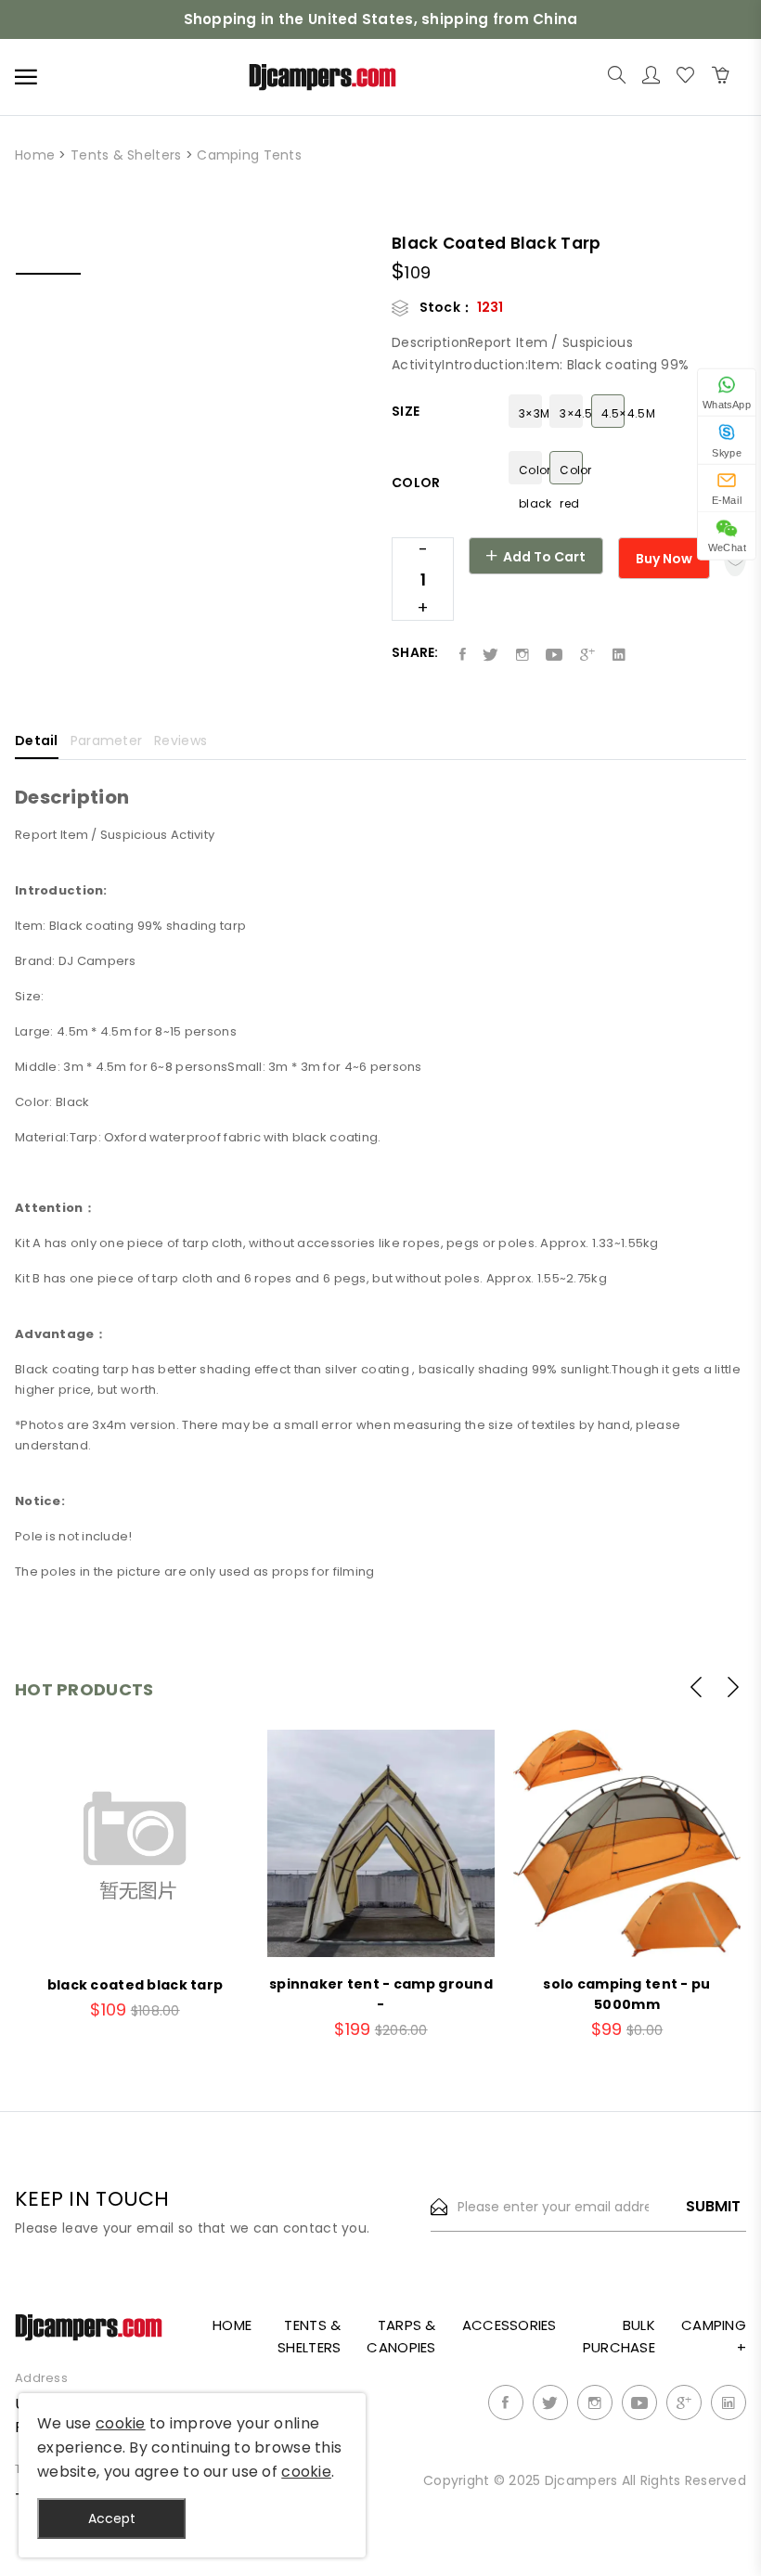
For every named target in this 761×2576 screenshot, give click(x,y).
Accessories (509, 2325)
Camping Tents (249, 155)
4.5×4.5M (613, 413)
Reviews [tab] (181, 741)
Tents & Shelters (126, 155)
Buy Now (664, 559)
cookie (121, 2423)
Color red (571, 473)
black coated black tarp (135, 1985)
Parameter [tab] (107, 741)
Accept (112, 2518)
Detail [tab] (37, 741)
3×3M (530, 413)
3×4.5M (571, 413)
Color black (530, 473)
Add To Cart (543, 557)
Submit (713, 2207)
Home (35, 155)
